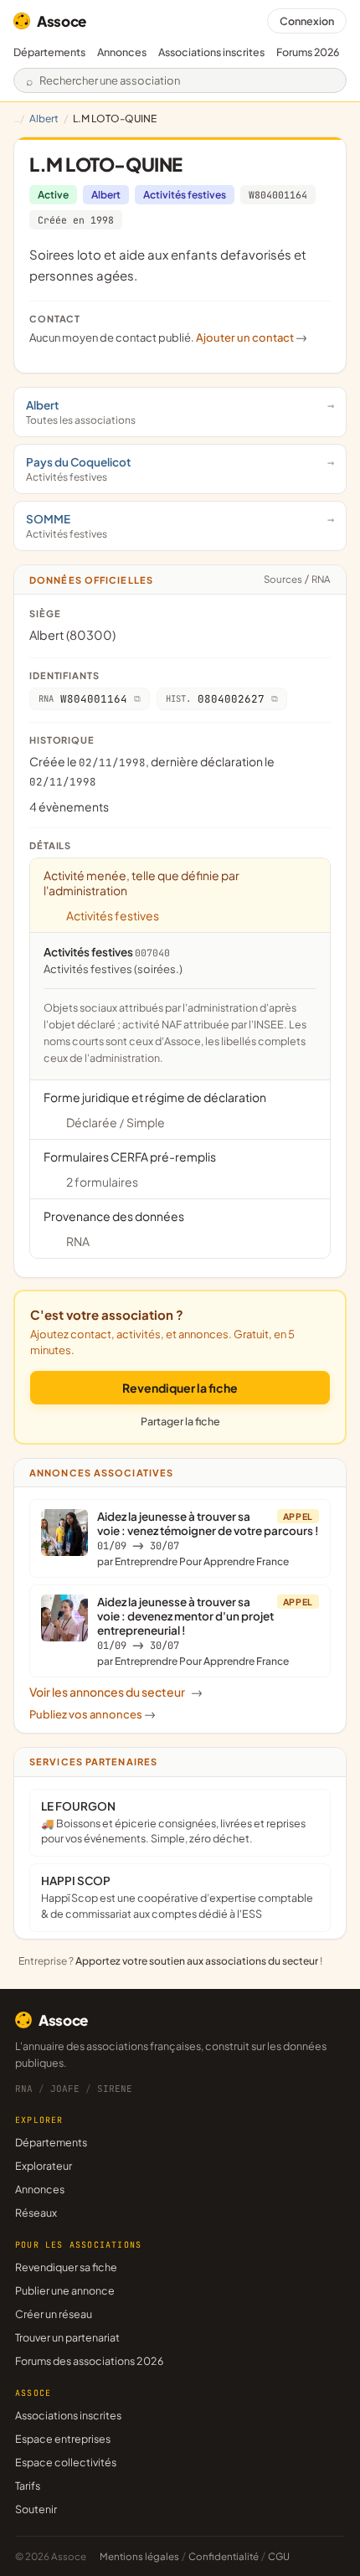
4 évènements (69, 806)
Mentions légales (139, 2556)
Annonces (122, 52)
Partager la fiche (180, 1421)
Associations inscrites (211, 52)
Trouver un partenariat (67, 2337)
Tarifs (28, 2486)
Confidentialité (224, 2556)
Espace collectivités (66, 2462)
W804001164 (278, 195)
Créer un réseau (54, 2314)
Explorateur (44, 2166)
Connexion (307, 21)
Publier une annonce (65, 2290)
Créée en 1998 (76, 220)
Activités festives (185, 195)
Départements (49, 52)
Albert (44, 118)
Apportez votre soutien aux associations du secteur (197, 1961)
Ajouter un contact (252, 337)
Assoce (62, 21)
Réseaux (36, 2213)
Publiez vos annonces (93, 1714)
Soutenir (36, 2509)
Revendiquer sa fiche (66, 2267)
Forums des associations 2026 (89, 2361)
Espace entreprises (63, 2439)
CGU (279, 2556)
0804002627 (215, 699)
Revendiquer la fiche (180, 1388)
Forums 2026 (308, 52)
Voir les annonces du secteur (116, 1692)
